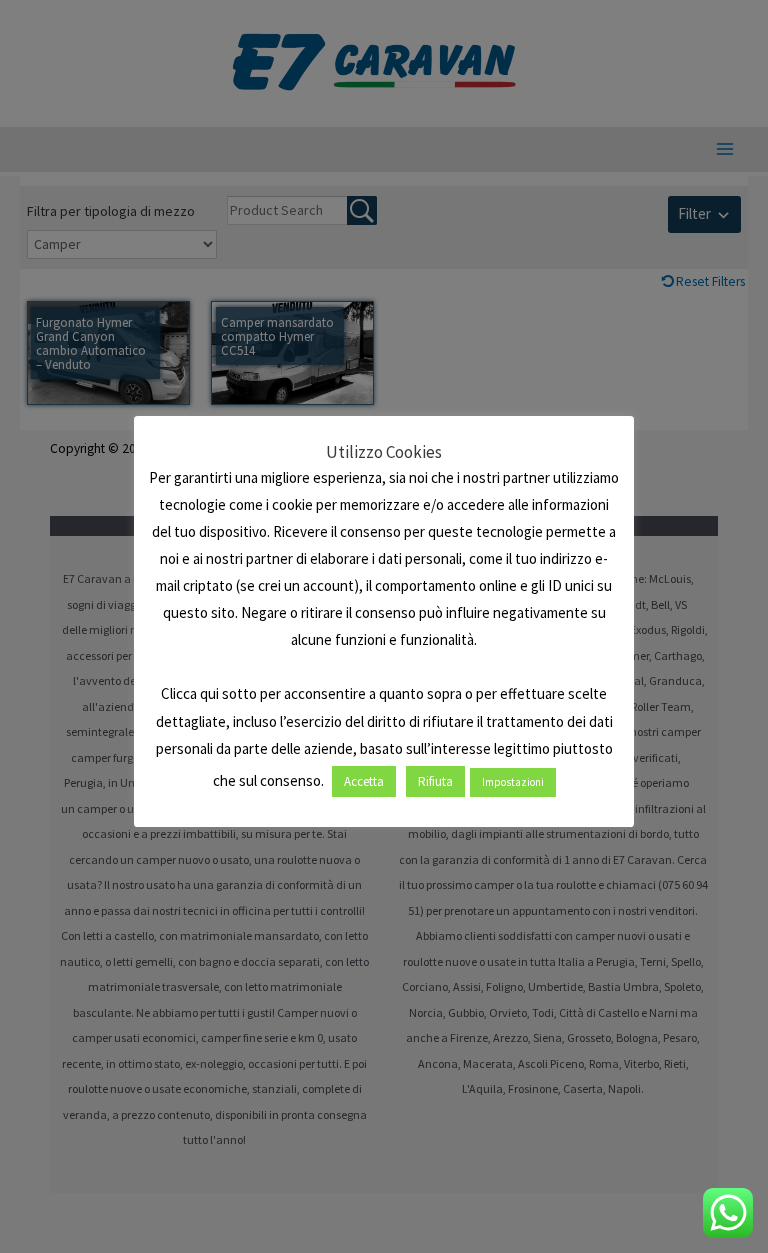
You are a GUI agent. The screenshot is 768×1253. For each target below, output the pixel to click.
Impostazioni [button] (513, 782)
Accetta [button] (364, 781)
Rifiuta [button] (435, 781)
